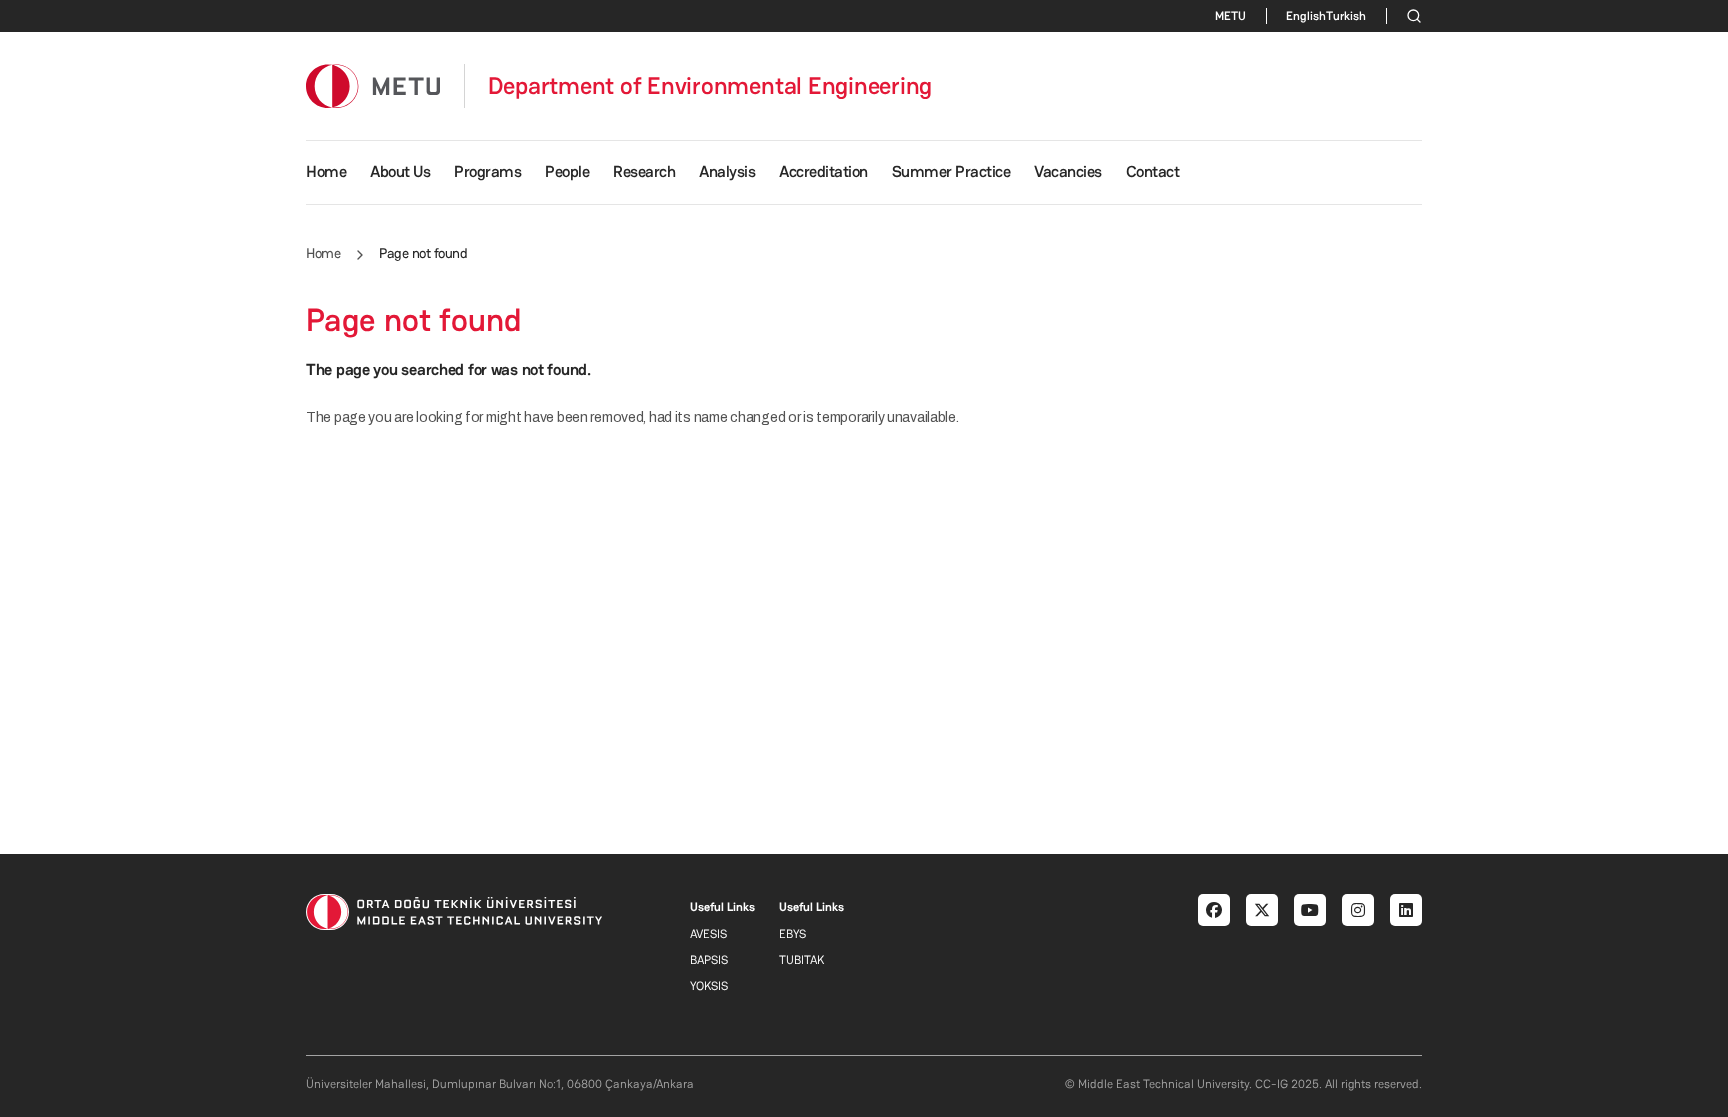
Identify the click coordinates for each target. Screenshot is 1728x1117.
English (1306, 16)
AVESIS (708, 934)
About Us (400, 171)
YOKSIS (709, 986)
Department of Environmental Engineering (710, 86)
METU (1230, 16)
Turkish (1346, 16)
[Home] (373, 85)
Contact (1153, 171)
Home (326, 171)
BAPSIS (709, 960)
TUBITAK (801, 960)
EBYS (792, 934)
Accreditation (823, 171)
